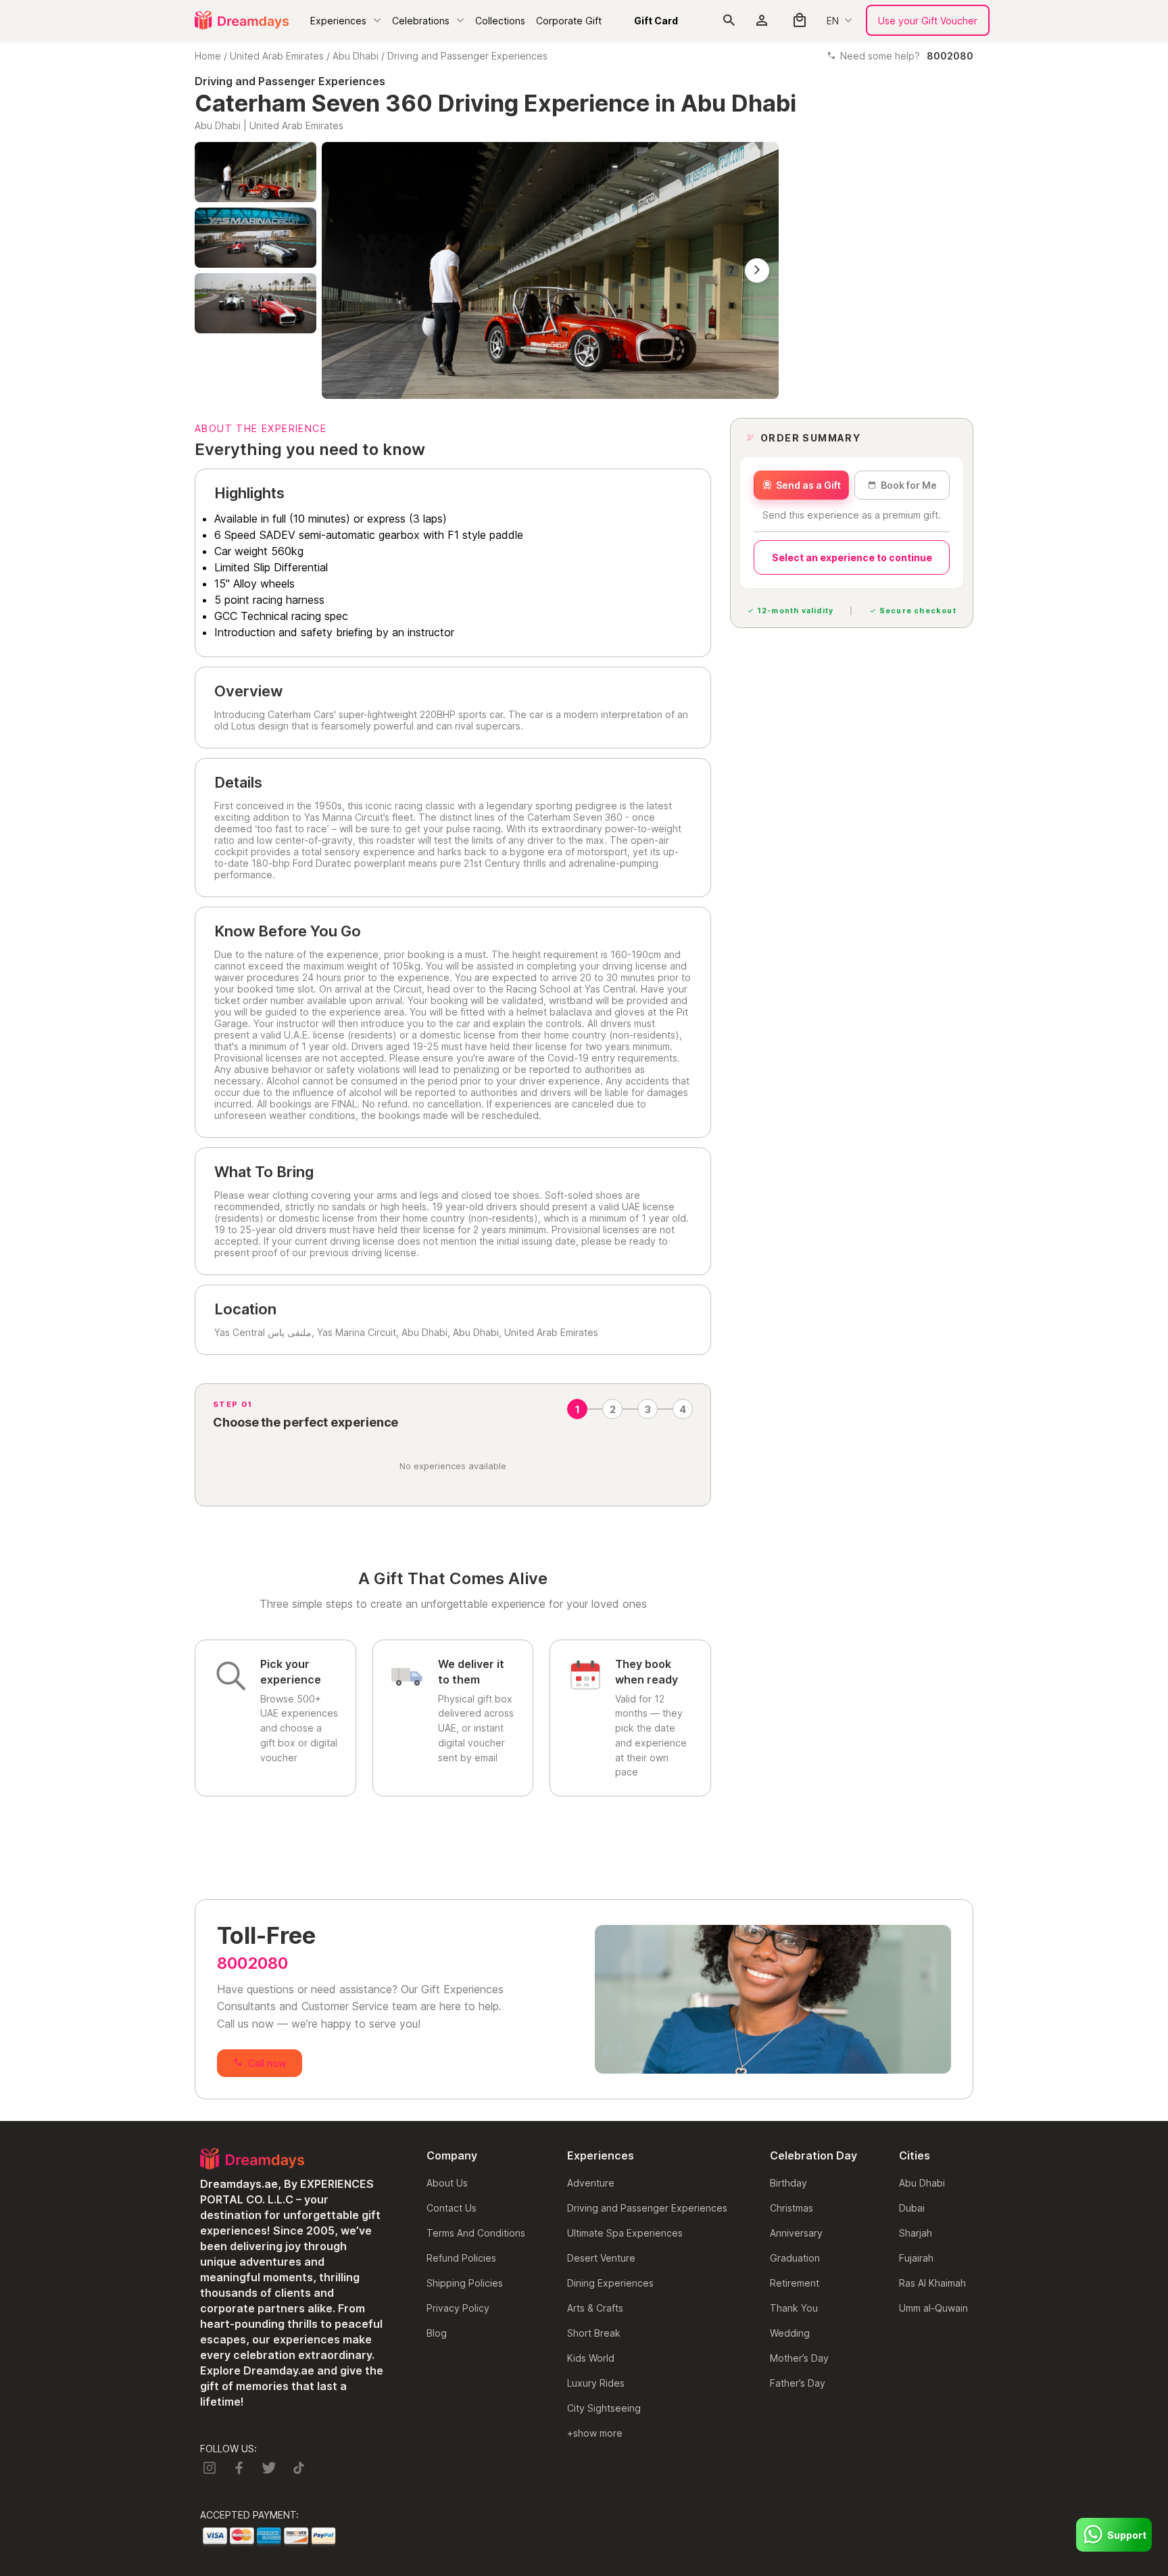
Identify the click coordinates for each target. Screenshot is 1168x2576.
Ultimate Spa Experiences (625, 2233)
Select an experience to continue (852, 557)
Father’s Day (798, 2383)
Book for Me (909, 485)
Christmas (792, 2208)
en (833, 21)
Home (208, 56)
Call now (267, 2063)
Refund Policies (461, 2258)
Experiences (338, 21)
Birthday (788, 2183)
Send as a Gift (808, 485)
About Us (447, 2183)
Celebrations (421, 21)
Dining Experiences (610, 2283)
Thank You (794, 2308)
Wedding (790, 2333)
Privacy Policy (458, 2308)
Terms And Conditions (476, 2233)
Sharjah (916, 2233)
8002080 (252, 1963)
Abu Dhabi (356, 56)
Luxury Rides (596, 2383)
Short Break (594, 2333)
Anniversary (796, 2233)
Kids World (591, 2358)
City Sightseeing (604, 2408)
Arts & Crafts (595, 2308)
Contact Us (452, 2208)
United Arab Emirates (277, 56)
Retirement (795, 2283)
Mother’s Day (799, 2358)
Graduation (795, 2258)
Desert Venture (601, 2258)
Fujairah (916, 2258)
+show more (595, 2433)
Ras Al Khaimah (932, 2283)
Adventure (591, 2183)
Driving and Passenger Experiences (467, 56)
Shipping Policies (465, 2283)
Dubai (912, 2208)
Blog (437, 2333)
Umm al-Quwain (933, 2308)
